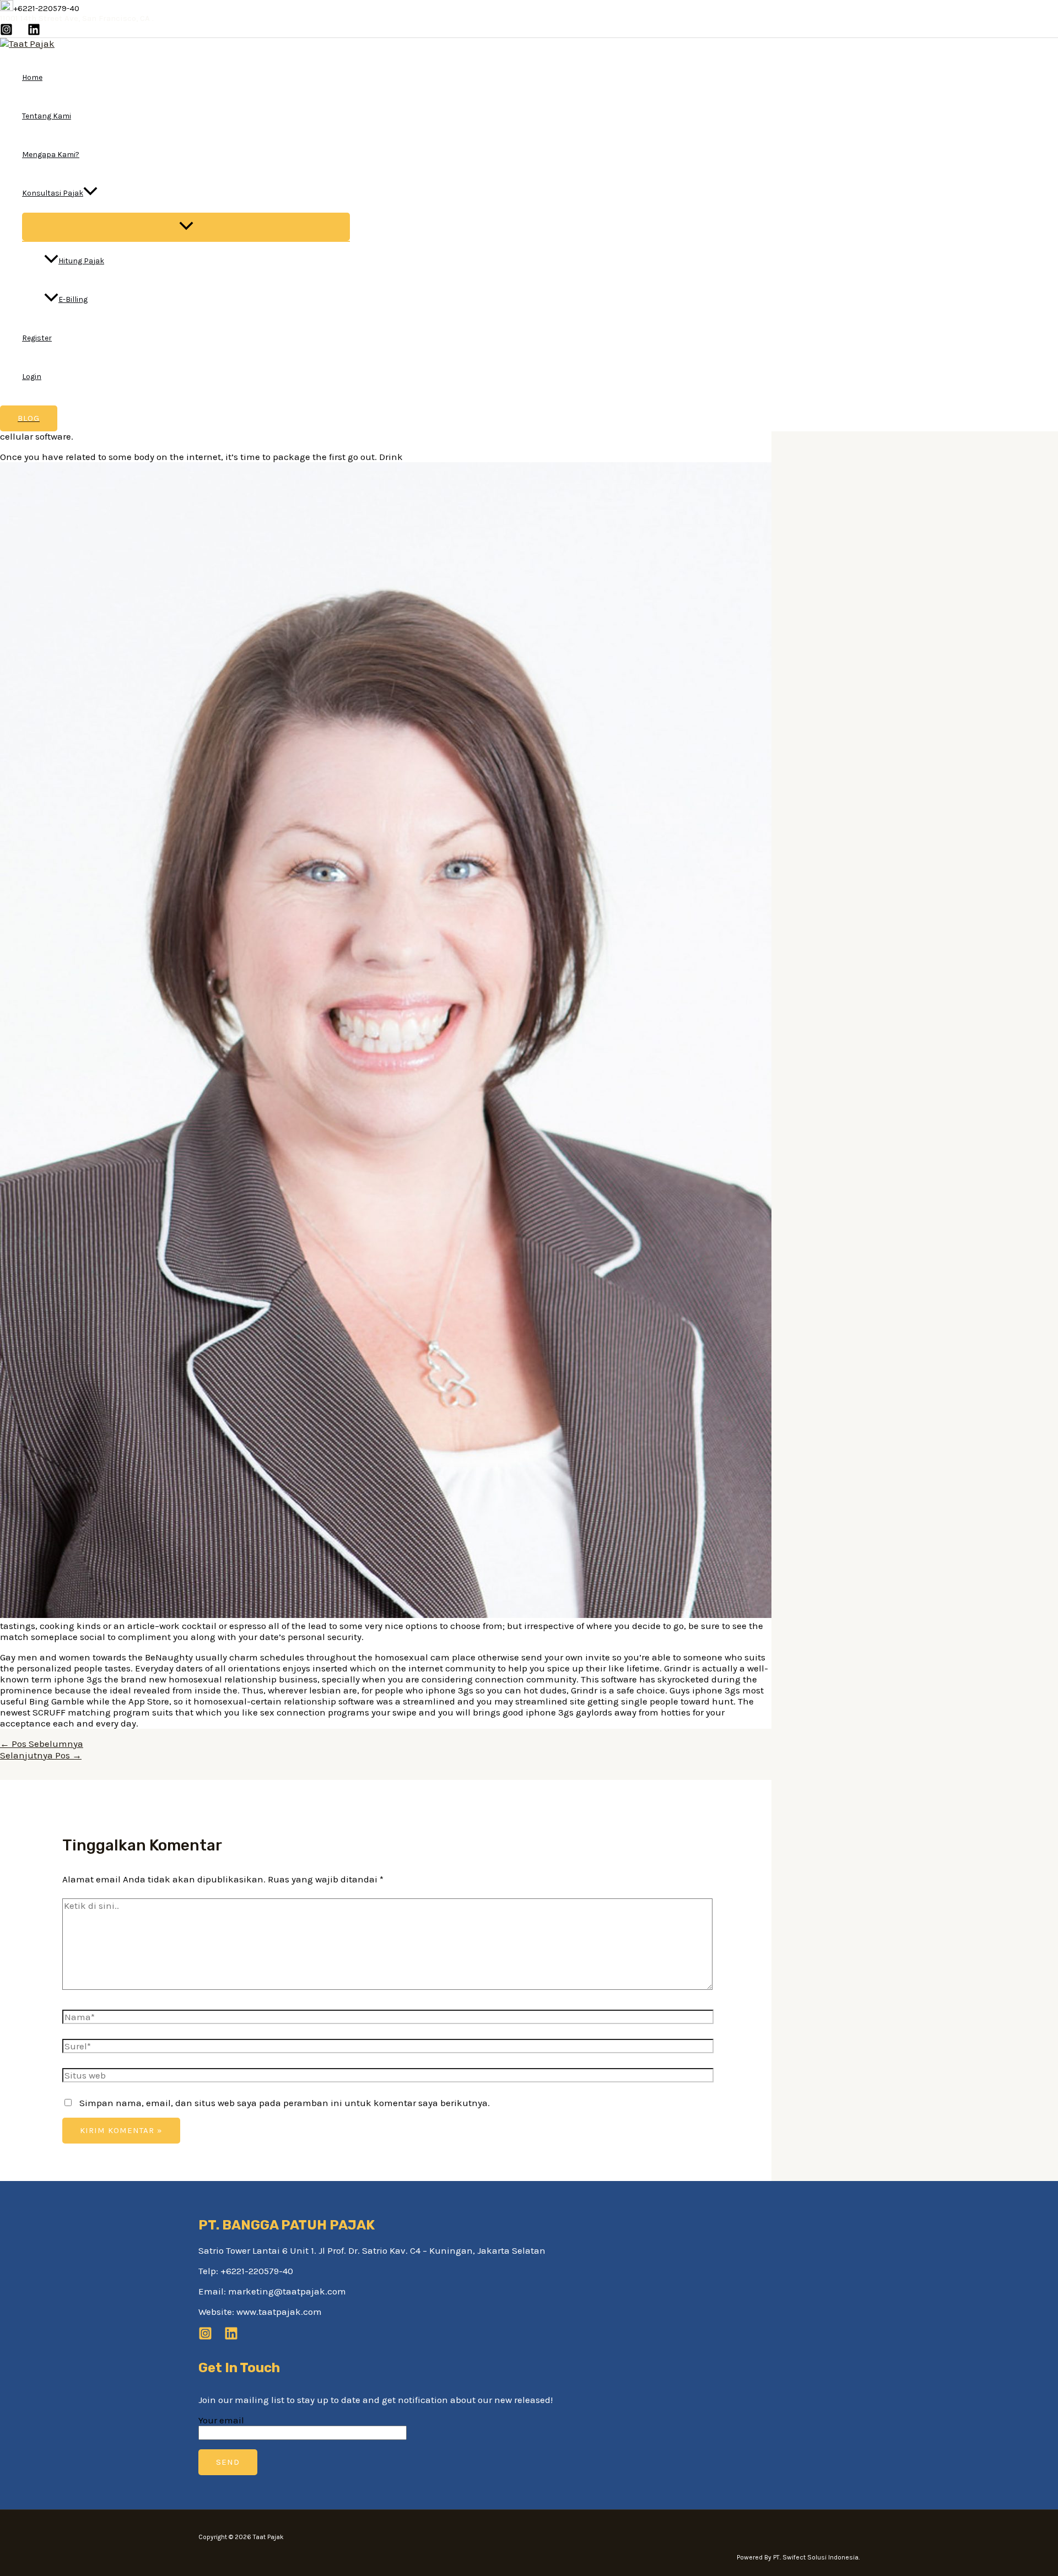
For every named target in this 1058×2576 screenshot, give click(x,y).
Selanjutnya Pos (41, 1755)
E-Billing (73, 299)
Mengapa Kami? (51, 155)
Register (37, 338)
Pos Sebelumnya (42, 1744)
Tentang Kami (47, 116)
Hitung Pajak (81, 261)
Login (32, 377)
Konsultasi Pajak (53, 193)
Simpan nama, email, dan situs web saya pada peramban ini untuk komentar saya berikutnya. (285, 2103)
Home (32, 77)
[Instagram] (6, 33)
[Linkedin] (34, 33)
